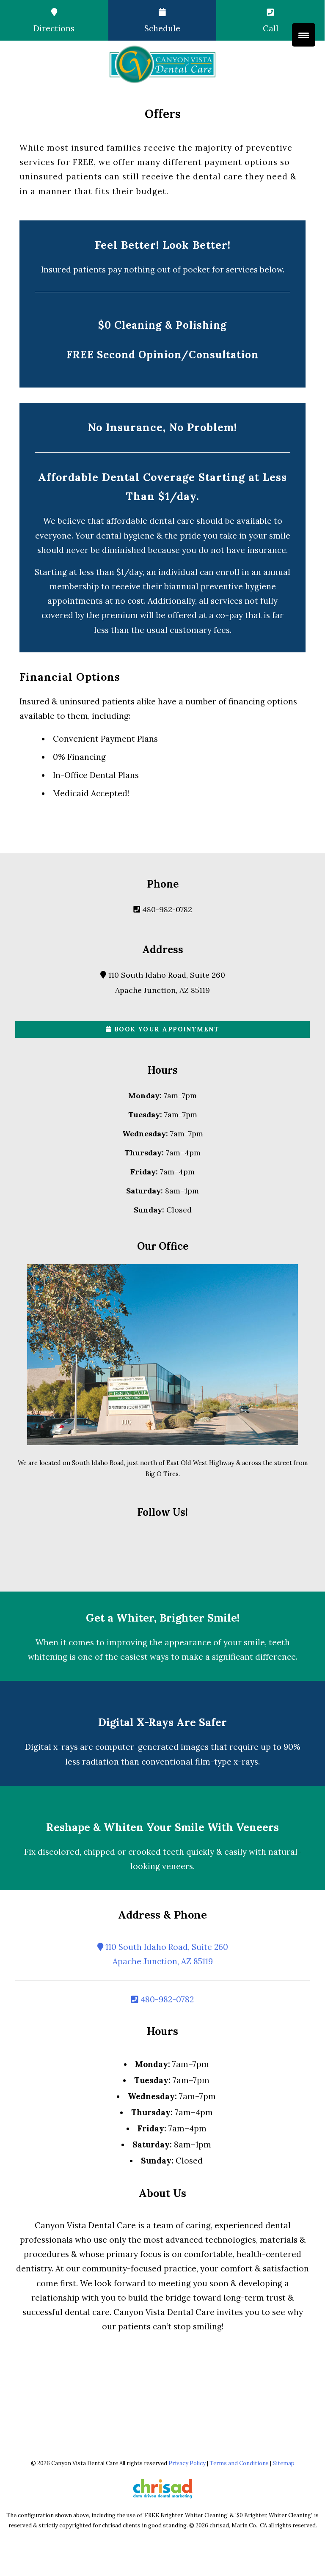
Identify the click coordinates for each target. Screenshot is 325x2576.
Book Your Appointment (165, 1029)
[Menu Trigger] (304, 35)
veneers (178, 1866)
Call (271, 28)
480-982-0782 (166, 909)
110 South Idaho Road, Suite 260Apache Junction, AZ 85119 (166, 1954)
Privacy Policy (187, 2463)
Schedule (162, 28)
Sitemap (284, 2463)
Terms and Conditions (239, 2463)
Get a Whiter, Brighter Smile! (163, 1618)
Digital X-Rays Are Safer (162, 1722)
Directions (54, 28)
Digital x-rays (51, 1747)
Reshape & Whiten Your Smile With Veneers (162, 1827)
